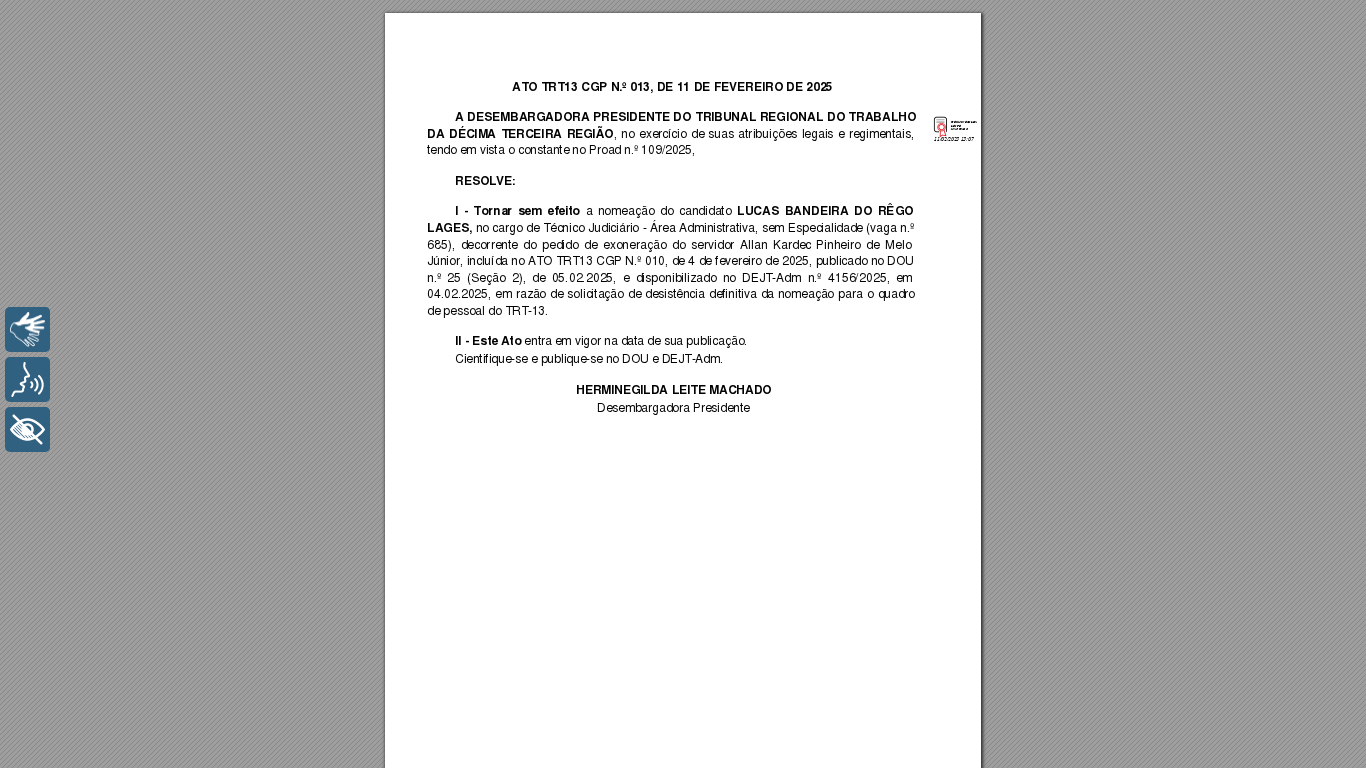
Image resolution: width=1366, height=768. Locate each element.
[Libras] (27, 329)
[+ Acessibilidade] (27, 429)
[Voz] (27, 379)
